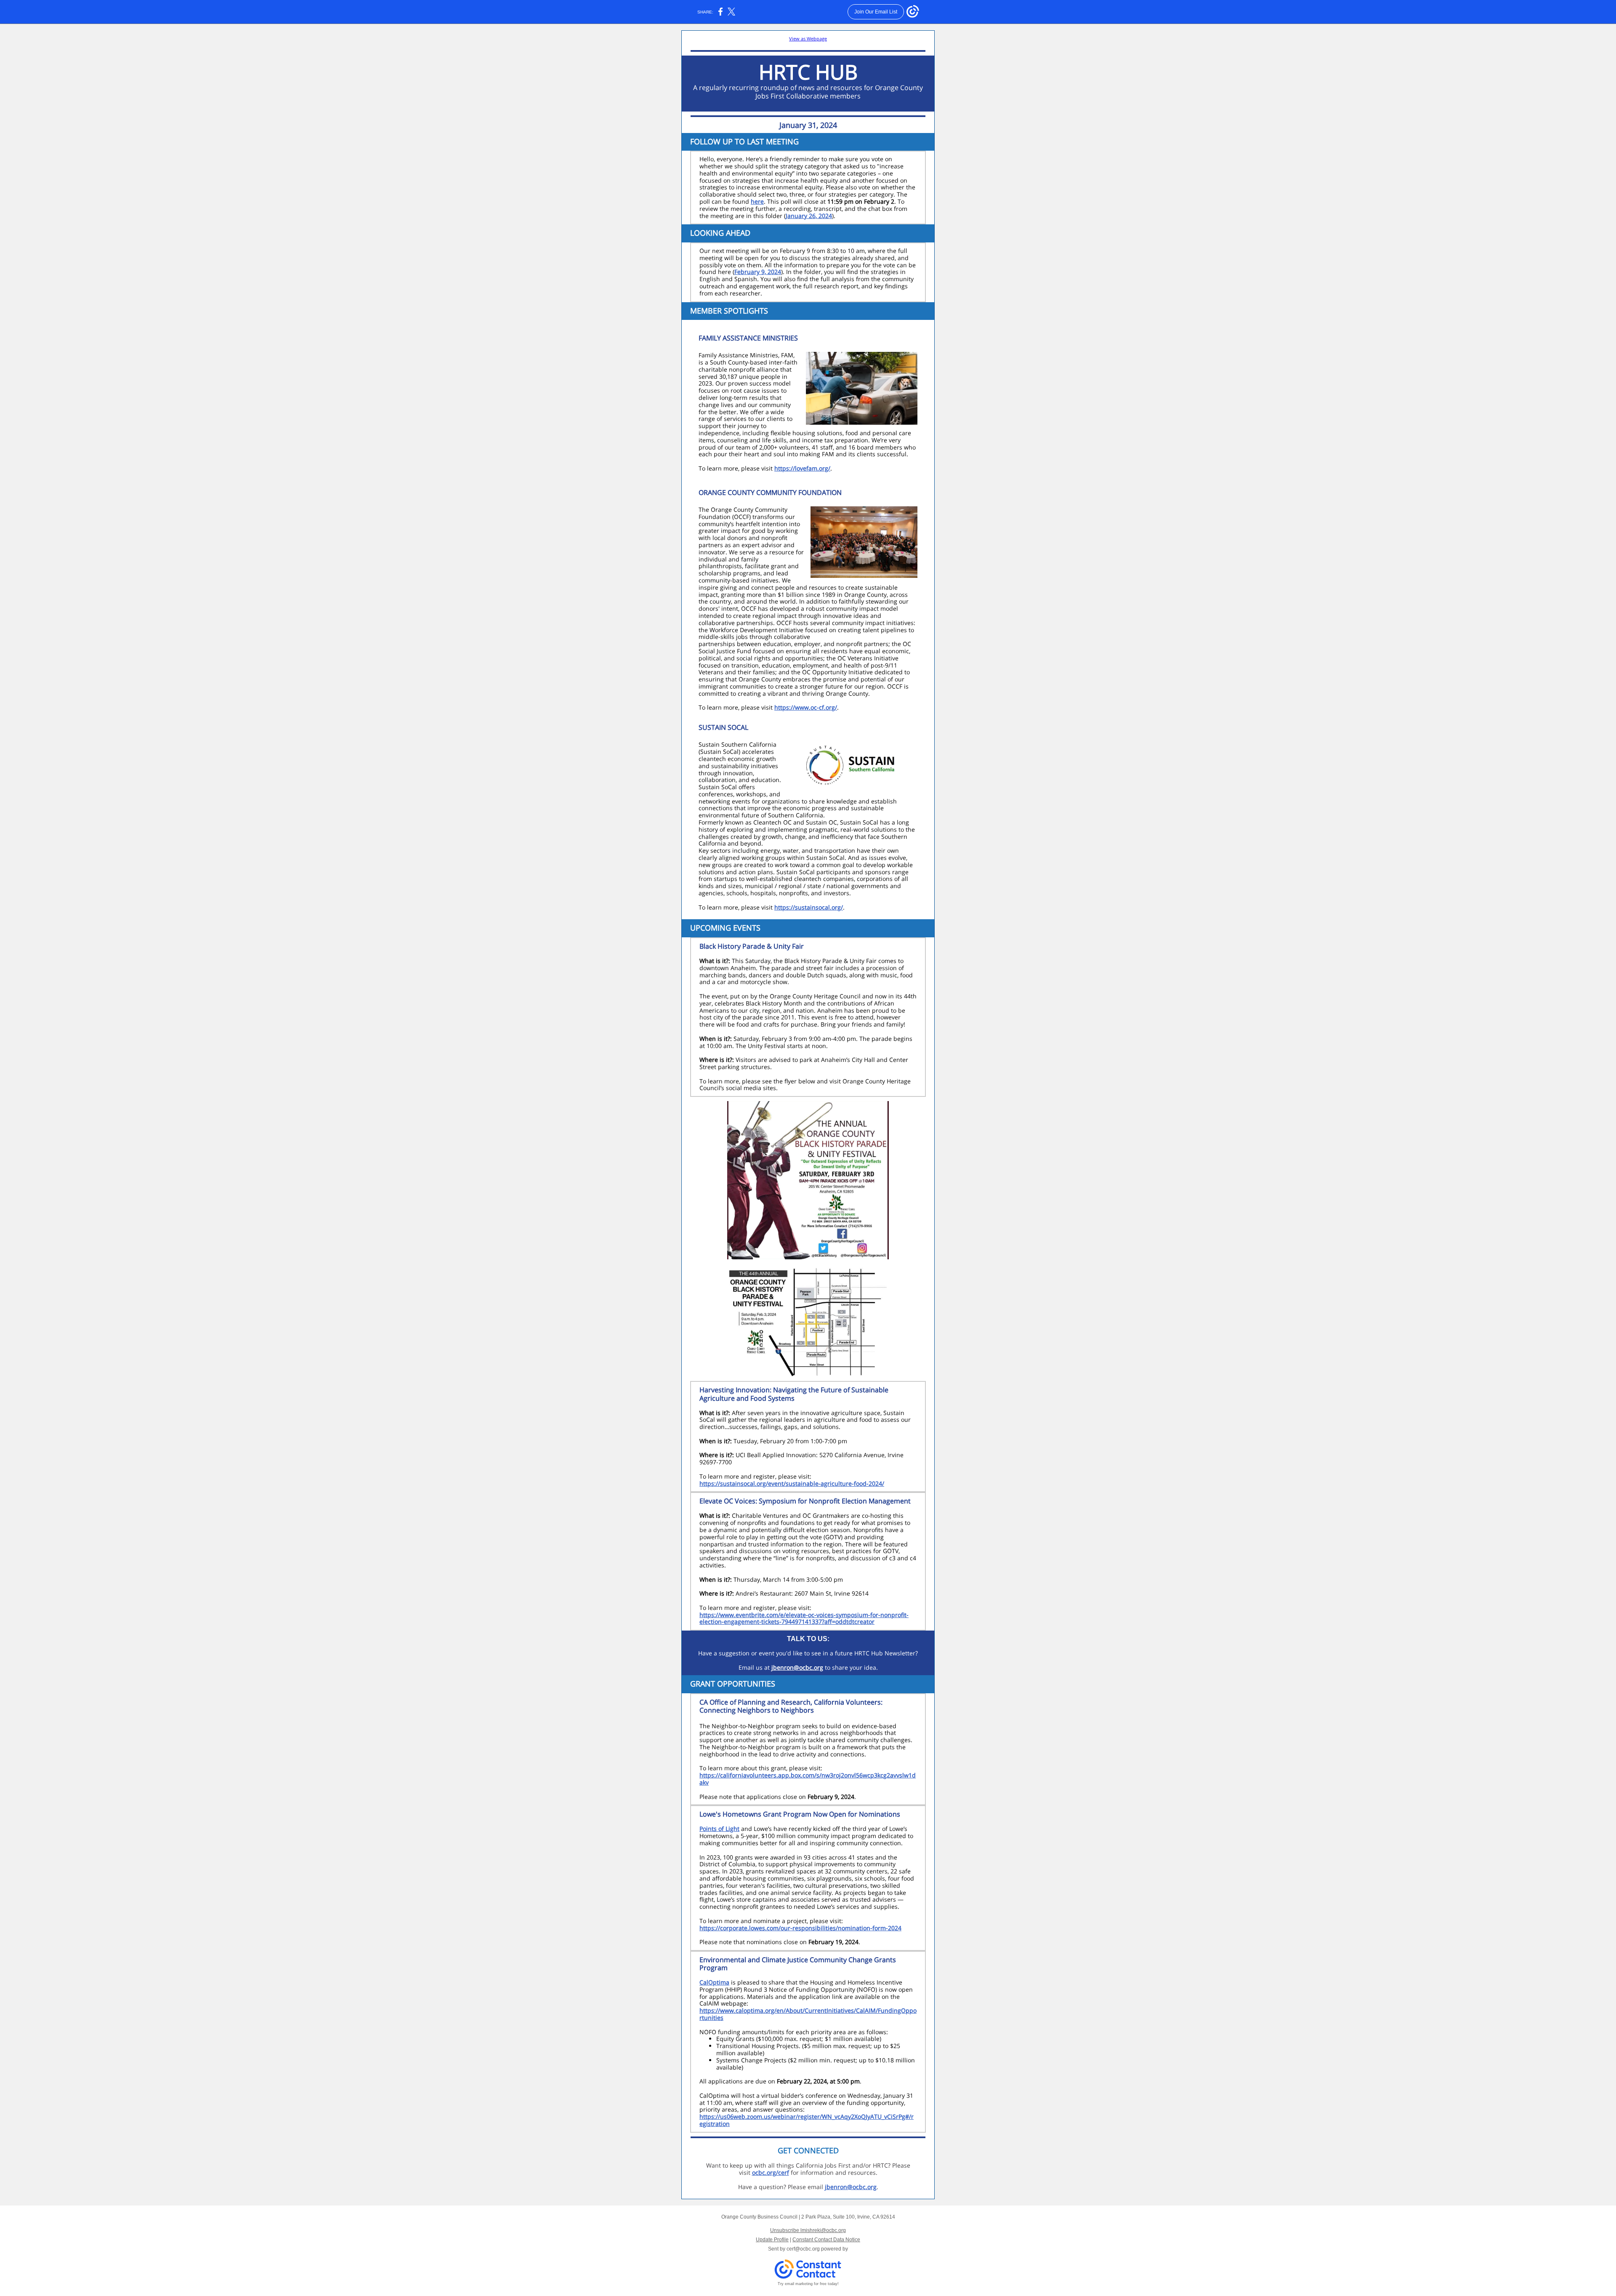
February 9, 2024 (758, 272)
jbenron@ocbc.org (797, 1667)
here (757, 201)
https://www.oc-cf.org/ (806, 707)
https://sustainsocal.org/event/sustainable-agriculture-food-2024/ (792, 1483)
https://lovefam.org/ (802, 468)
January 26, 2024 (809, 216)
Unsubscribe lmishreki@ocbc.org (808, 2230)
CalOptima (714, 1982)
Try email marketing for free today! (808, 2284)
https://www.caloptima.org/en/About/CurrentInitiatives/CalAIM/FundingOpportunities (808, 2014)
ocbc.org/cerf (771, 2172)
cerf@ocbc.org (803, 2249)
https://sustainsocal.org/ (809, 907)
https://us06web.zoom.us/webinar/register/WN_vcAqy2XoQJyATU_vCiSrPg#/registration (807, 2120)
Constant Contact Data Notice (826, 2240)
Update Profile (772, 2240)
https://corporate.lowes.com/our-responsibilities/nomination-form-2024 (800, 1928)
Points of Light (719, 1829)
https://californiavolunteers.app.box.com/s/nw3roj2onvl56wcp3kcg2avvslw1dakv (808, 1779)
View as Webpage (808, 39)
